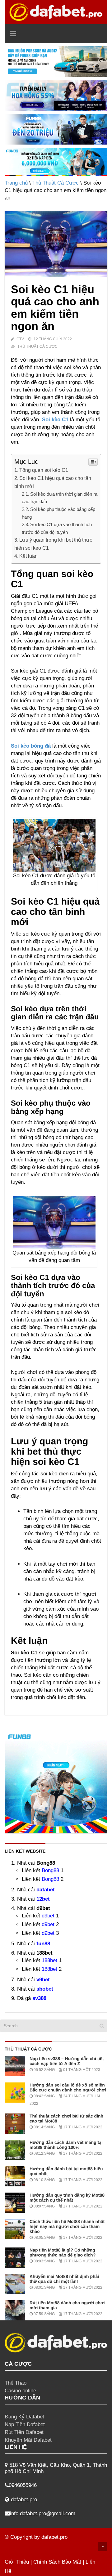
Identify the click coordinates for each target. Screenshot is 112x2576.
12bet (43, 1899)
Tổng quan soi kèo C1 (44, 470)
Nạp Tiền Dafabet (25, 2424)
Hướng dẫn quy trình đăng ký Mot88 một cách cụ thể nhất (67, 2198)
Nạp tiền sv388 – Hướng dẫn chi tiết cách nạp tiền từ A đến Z (67, 2061)
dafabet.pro (54, 2537)
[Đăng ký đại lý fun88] (56, 62)
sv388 (39, 1998)
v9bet (43, 1980)
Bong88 (50, 1870)
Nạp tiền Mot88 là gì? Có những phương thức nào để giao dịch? (63, 2252)
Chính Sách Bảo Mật (57, 2562)
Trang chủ (16, 183)
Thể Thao (16, 2383)
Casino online (20, 2391)
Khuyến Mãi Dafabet (28, 2440)
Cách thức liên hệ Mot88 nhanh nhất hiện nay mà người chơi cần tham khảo (67, 2226)
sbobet (45, 1989)
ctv (20, 339)
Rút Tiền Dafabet (24, 2432)
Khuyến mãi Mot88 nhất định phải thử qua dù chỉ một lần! (64, 2279)
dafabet (46, 1890)
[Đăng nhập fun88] (56, 162)
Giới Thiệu (17, 2562)
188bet (49, 1960)
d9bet (48, 1916)
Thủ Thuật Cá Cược (56, 183)
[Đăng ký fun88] (56, 1782)
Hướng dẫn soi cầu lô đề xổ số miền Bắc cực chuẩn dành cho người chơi (68, 2087)
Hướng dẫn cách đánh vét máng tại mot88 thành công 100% (66, 2145)
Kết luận (28, 556)
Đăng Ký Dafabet (24, 2417)
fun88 (43, 1944)
